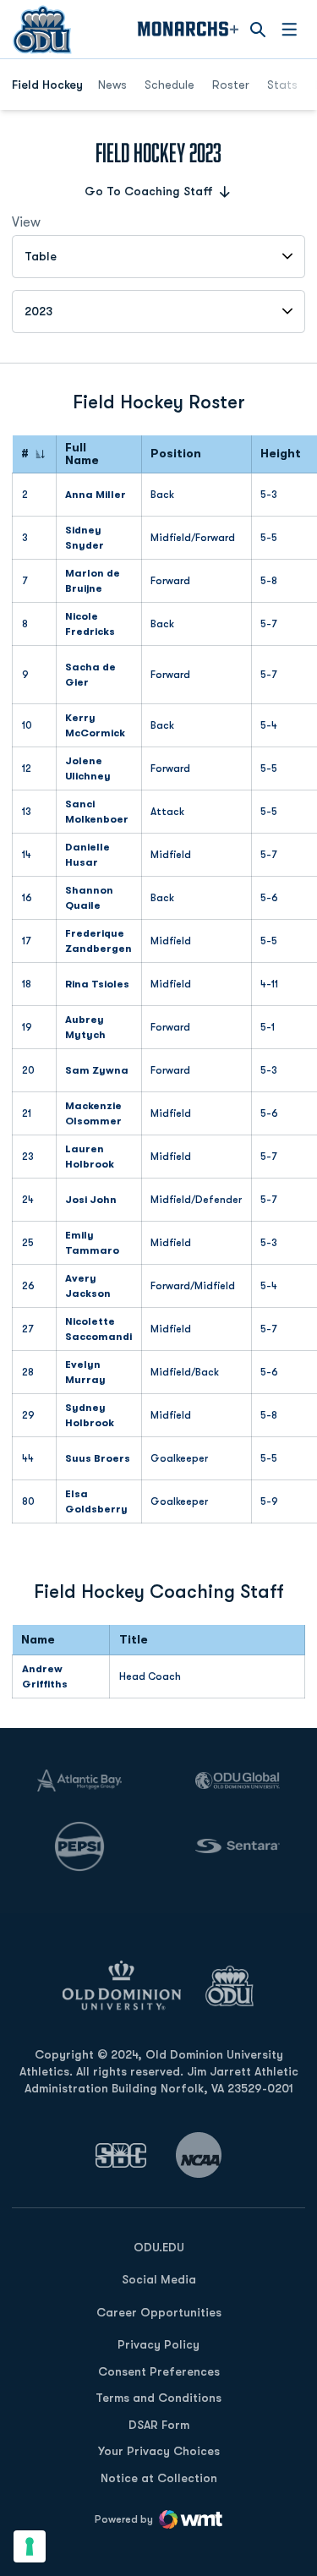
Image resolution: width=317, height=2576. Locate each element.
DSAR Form (159, 2425)
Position (176, 454)
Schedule (169, 85)
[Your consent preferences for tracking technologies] (30, 2546)
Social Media (159, 2279)
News (112, 85)
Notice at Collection (159, 2478)
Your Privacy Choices (159, 2451)
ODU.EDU (159, 2247)
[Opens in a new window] (121, 2155)
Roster (231, 85)
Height (281, 454)
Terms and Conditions (158, 2398)
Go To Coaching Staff (149, 191)
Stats (282, 85)
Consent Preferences (159, 2371)
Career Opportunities (159, 2312)
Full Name (82, 454)
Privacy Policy (158, 2344)
